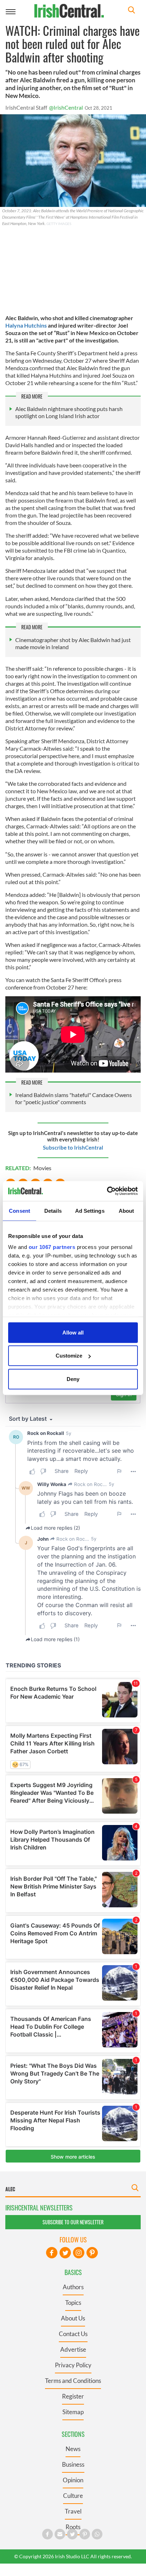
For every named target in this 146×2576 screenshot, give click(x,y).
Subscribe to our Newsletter (73, 2222)
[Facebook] (52, 2253)
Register (73, 2396)
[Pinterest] (92, 2253)
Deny (73, 1379)
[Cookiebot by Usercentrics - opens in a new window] (107, 1191)
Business (73, 2464)
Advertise (73, 2349)
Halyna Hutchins (26, 325)
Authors (73, 2287)
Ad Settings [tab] (90, 1210)
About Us (73, 2318)
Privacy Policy (73, 2365)
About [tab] (127, 1210)
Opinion (73, 2480)
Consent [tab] (19, 1210)
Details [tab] (53, 1210)
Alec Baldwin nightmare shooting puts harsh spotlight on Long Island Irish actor (69, 412)
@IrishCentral (66, 107)
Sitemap (73, 2412)
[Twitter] (65, 2253)
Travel (73, 2511)
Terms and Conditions (73, 2381)
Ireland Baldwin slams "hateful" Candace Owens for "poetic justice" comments (74, 1098)
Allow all (73, 1332)
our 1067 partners (52, 1247)
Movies (42, 1168)
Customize (69, 1356)
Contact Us (73, 2334)
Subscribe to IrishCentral (73, 1147)
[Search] (131, 11)
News (73, 2449)
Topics (73, 2303)
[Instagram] (79, 2253)
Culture (73, 2496)
